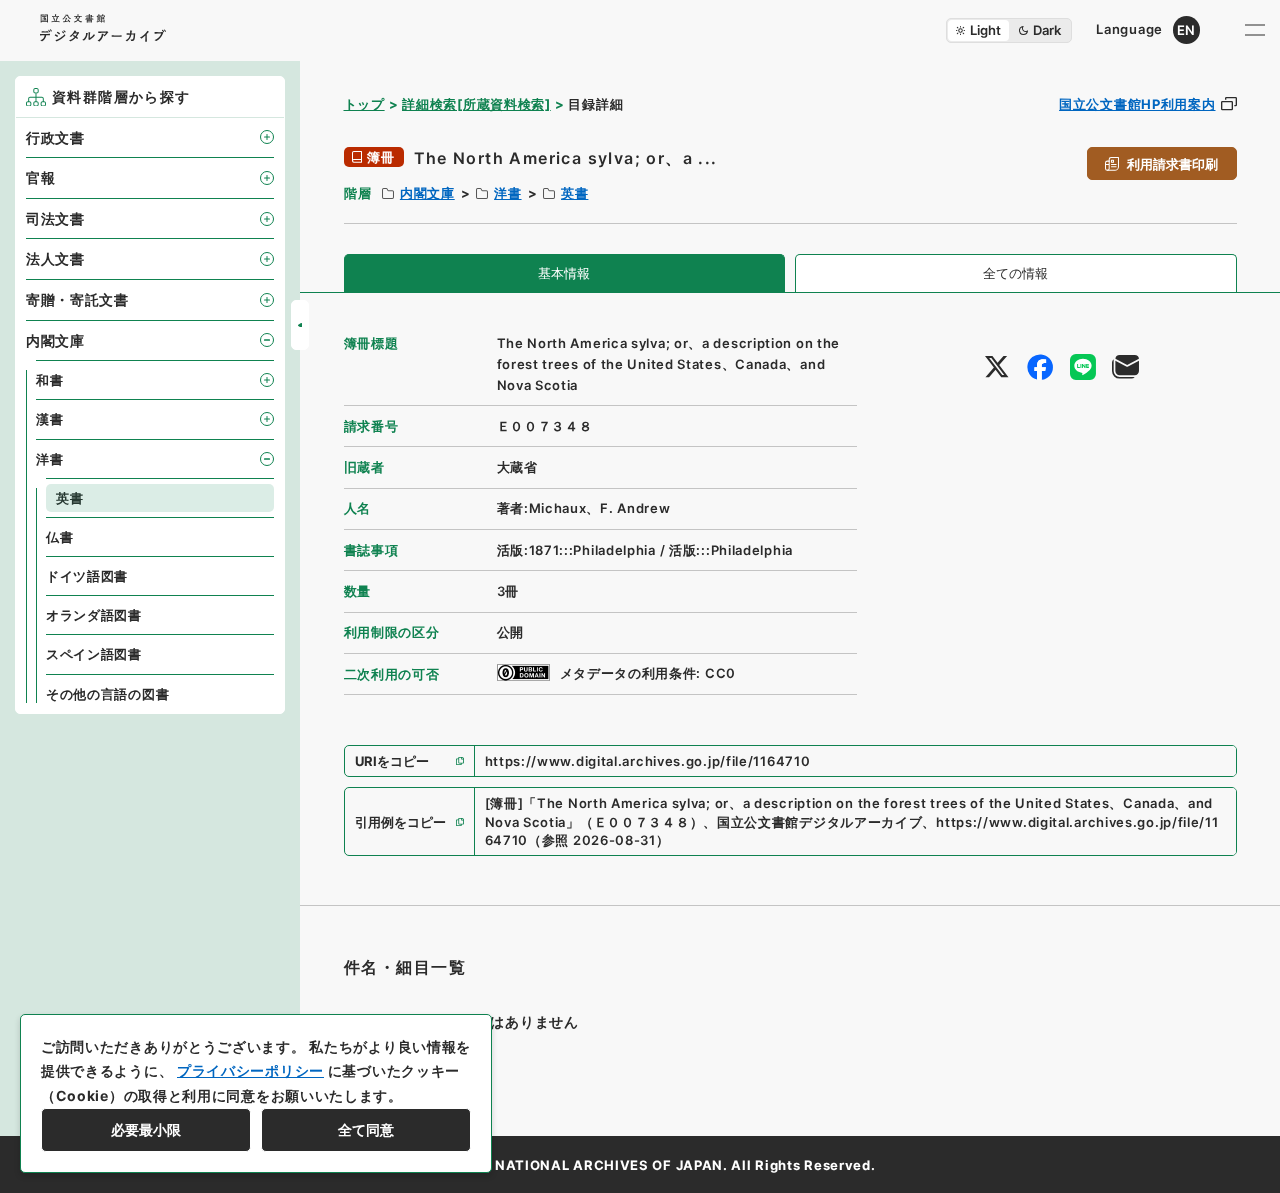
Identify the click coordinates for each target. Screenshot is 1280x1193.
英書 (574, 193)
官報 (40, 177)
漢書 (49, 419)
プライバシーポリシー (250, 1070)
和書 (49, 380)
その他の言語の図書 (107, 694)
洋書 (507, 193)
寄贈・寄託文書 (77, 299)
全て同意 (366, 1129)
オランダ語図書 (94, 615)
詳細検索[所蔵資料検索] (476, 104)
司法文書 (55, 218)
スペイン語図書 (94, 654)
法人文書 (55, 258)
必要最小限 (146, 1129)
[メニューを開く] (1255, 30)
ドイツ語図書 (87, 576)
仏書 (59, 537)
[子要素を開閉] (267, 137)
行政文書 (55, 137)
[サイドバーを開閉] (300, 325)
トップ (364, 104)
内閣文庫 (427, 193)
